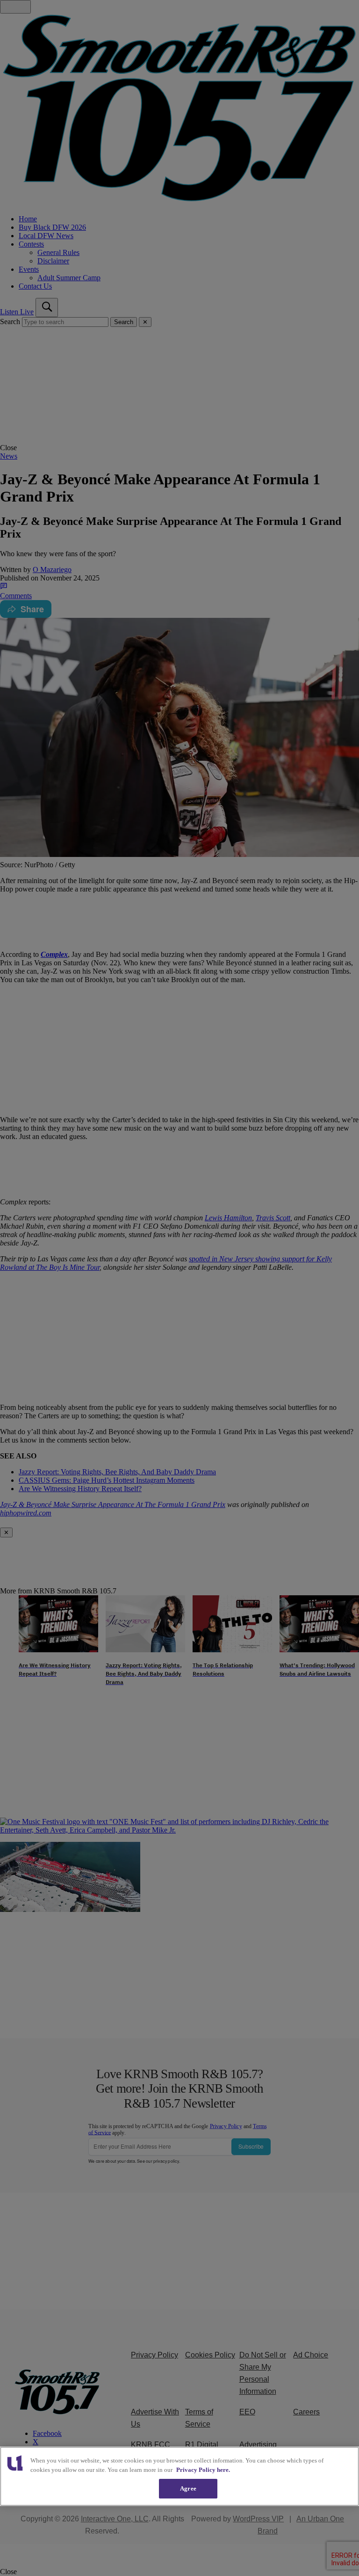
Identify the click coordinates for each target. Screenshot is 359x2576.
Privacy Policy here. (203, 2470)
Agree (188, 2488)
